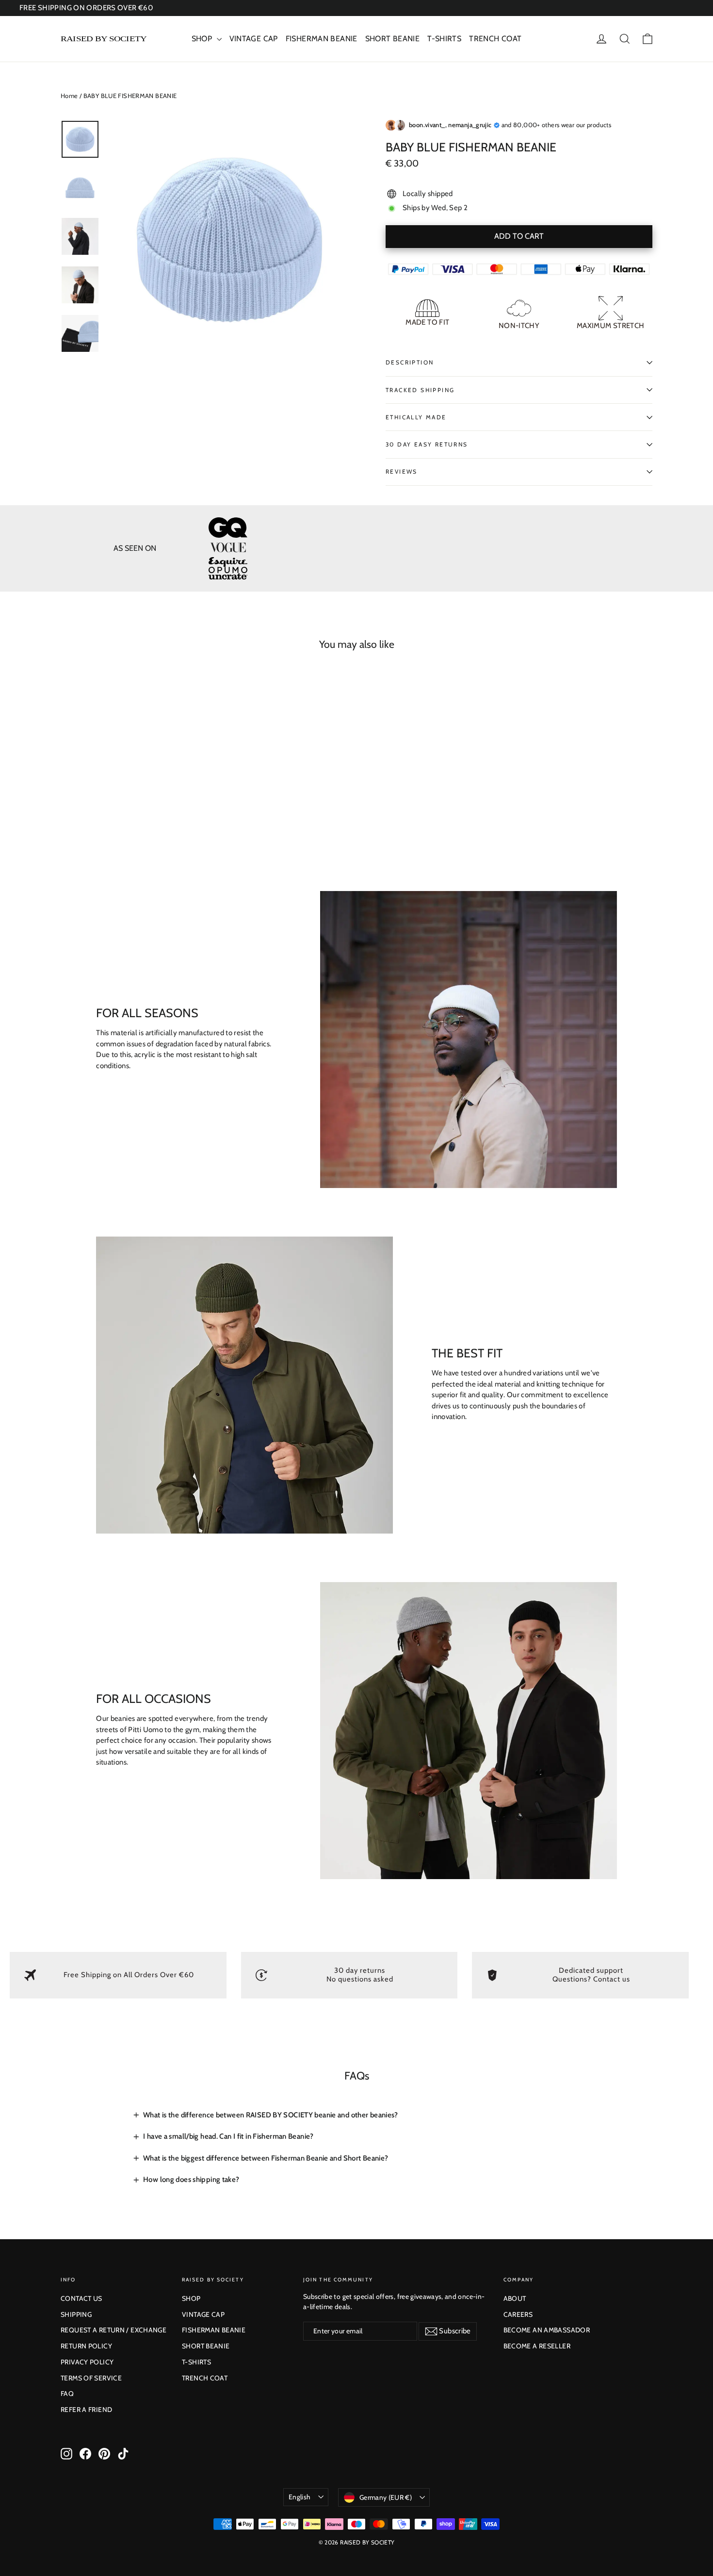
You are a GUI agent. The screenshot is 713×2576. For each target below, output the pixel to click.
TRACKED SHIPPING (420, 390)
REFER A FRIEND (86, 2410)
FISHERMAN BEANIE (322, 39)
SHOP (203, 39)
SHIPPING (76, 2314)
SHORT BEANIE (393, 39)
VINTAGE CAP (254, 39)
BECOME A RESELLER (537, 2346)
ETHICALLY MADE (416, 417)
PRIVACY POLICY (87, 2362)
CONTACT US (81, 2298)
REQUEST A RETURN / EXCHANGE (113, 2330)
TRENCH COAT (495, 39)
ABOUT (515, 2298)
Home (69, 96)
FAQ (67, 2394)
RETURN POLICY (86, 2346)
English (300, 2497)
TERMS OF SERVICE (91, 2378)
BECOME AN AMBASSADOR (547, 2330)
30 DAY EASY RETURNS (427, 444)
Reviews (402, 471)
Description (410, 362)
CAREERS (518, 2314)
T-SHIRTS (444, 39)
